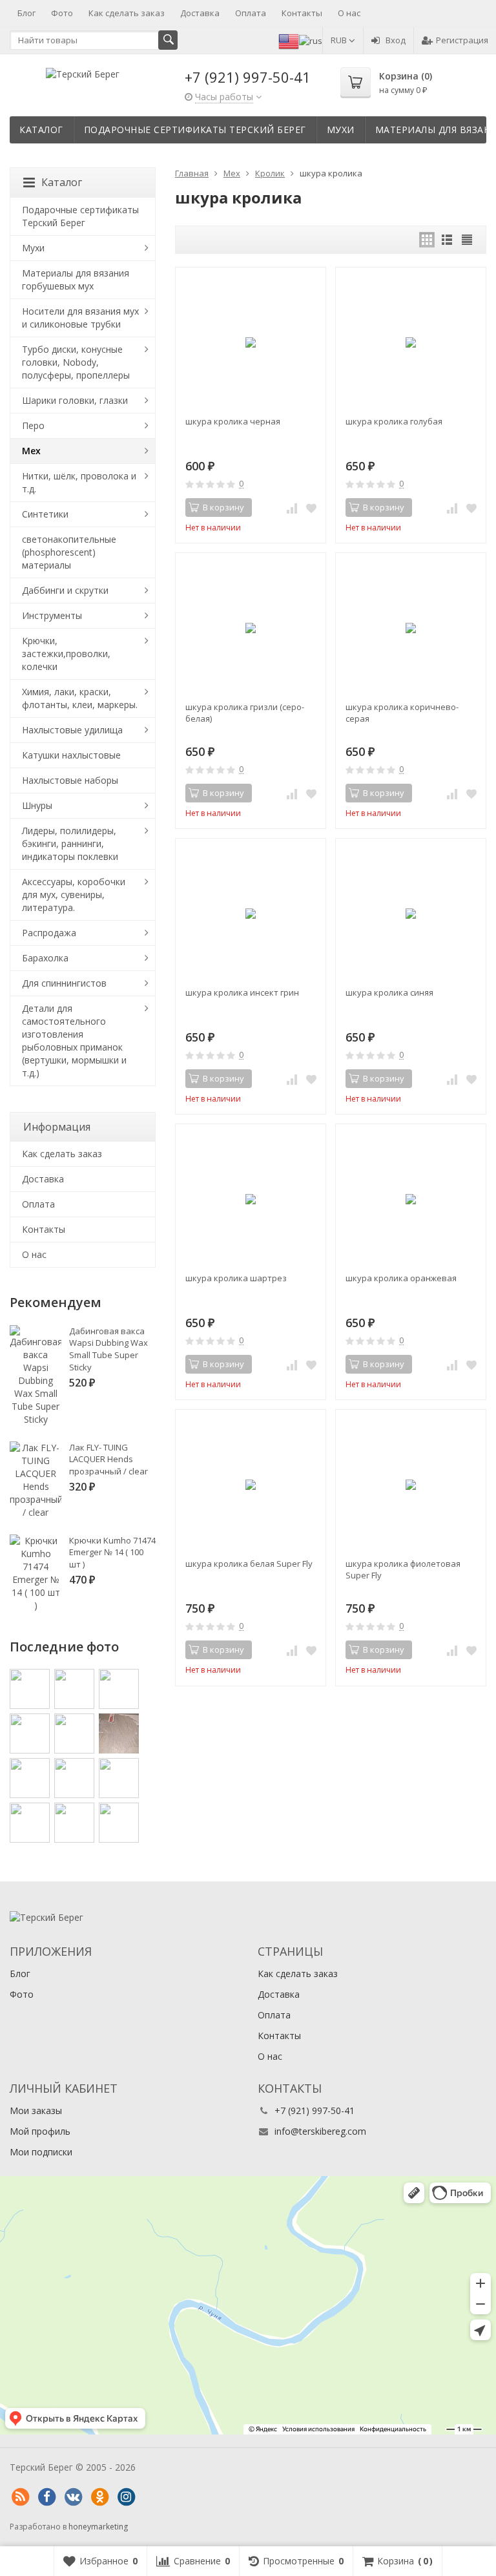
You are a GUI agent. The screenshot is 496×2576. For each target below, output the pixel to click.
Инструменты (52, 615)
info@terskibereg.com (320, 2131)
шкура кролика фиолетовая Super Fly (403, 1569)
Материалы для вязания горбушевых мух (76, 279)
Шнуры (37, 805)
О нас (349, 13)
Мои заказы (36, 2110)
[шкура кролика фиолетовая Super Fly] (411, 1485)
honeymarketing (98, 2527)
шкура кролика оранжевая (401, 1278)
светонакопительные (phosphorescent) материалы (69, 552)
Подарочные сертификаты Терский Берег (195, 130)
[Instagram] (126, 2497)
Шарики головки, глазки (75, 400)
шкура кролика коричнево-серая (402, 713)
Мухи (341, 130)
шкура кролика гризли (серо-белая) (245, 713)
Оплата (251, 13)
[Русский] (311, 40)
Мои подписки (41, 2152)
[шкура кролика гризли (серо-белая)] (251, 628)
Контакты (302, 13)
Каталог (41, 130)
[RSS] (20, 2497)
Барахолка (45, 958)
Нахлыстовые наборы (70, 780)
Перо (33, 425)
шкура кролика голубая (394, 421)
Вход (396, 40)
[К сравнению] (292, 508)
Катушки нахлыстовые (71, 755)
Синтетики (45, 514)
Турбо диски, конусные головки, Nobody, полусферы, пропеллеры (76, 362)
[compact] (467, 240)
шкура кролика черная (233, 421)
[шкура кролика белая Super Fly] (251, 1485)
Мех (31, 451)
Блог (26, 13)
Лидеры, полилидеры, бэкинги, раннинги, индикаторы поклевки (70, 843)
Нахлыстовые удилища (72, 730)
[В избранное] (311, 508)
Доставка (200, 13)
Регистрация (462, 40)
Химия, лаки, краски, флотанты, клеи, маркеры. (80, 698)
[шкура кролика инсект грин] (251, 914)
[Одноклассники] (99, 2497)
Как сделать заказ (127, 13)
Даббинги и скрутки (65, 590)
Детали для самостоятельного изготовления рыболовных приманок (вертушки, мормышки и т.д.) (74, 1041)
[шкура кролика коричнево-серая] (411, 628)
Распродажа (49, 933)
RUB (340, 40)
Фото (62, 13)
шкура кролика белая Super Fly (249, 1564)
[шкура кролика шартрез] (251, 1199)
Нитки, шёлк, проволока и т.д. (79, 482)
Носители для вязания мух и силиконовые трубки (80, 318)
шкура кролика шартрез (236, 1278)
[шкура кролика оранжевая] (411, 1199)
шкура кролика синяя (389, 992)
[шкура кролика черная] (251, 342)
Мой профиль (40, 2131)
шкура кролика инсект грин (242, 992)
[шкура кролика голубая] (411, 342)
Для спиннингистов (64, 983)
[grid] (427, 240)
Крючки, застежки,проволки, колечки (66, 654)
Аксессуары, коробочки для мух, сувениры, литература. (74, 895)
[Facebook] (46, 2497)
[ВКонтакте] (73, 2497)
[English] (289, 40)
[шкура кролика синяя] (411, 914)
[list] (447, 240)
